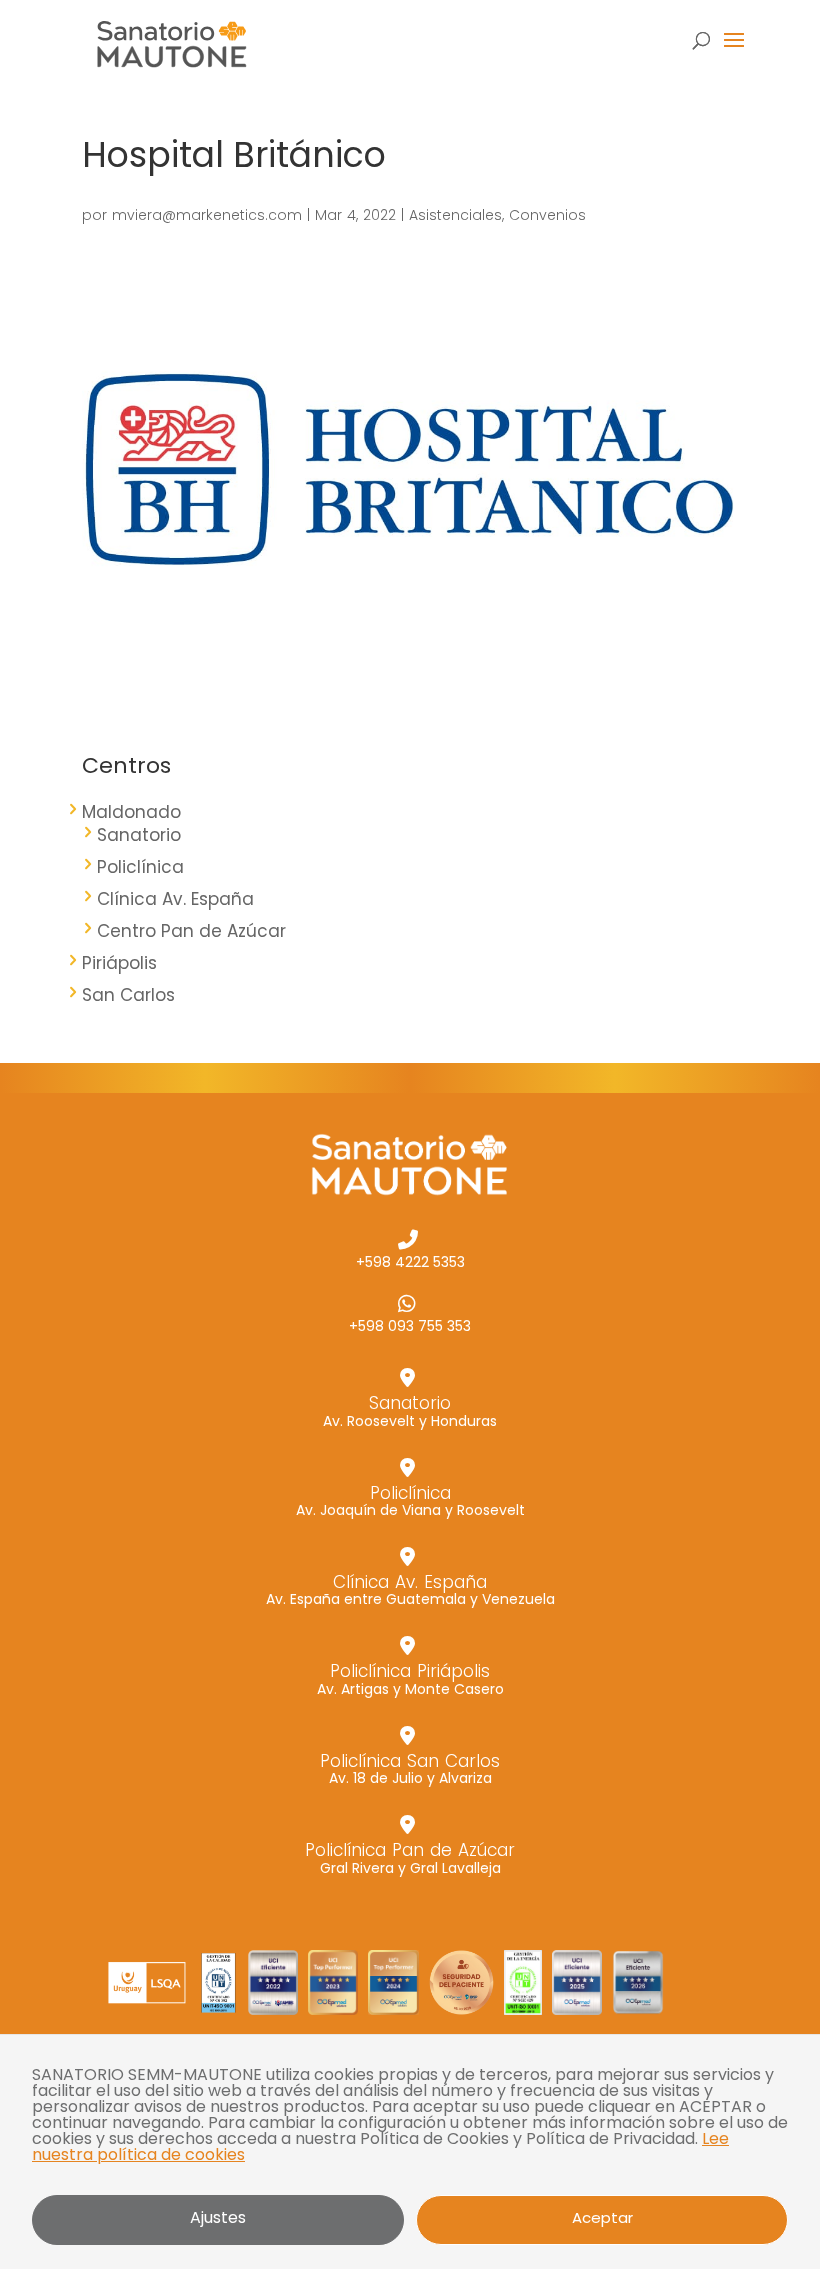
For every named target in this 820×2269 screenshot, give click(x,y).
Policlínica (140, 867)
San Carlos (128, 995)
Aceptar (602, 2217)
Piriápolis (119, 963)
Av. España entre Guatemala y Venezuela (410, 1589)
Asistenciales (455, 215)
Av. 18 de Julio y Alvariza (410, 1768)
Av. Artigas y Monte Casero (410, 1678)
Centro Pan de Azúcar (191, 931)
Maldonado (131, 812)
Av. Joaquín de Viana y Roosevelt (410, 1500)
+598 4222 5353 (410, 1260)
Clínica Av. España (175, 899)
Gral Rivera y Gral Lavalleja (410, 1857)
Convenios (547, 215)
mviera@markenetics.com (207, 215)
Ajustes (218, 2217)
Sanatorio (139, 835)
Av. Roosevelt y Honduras (410, 1410)
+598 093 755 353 (410, 1324)
